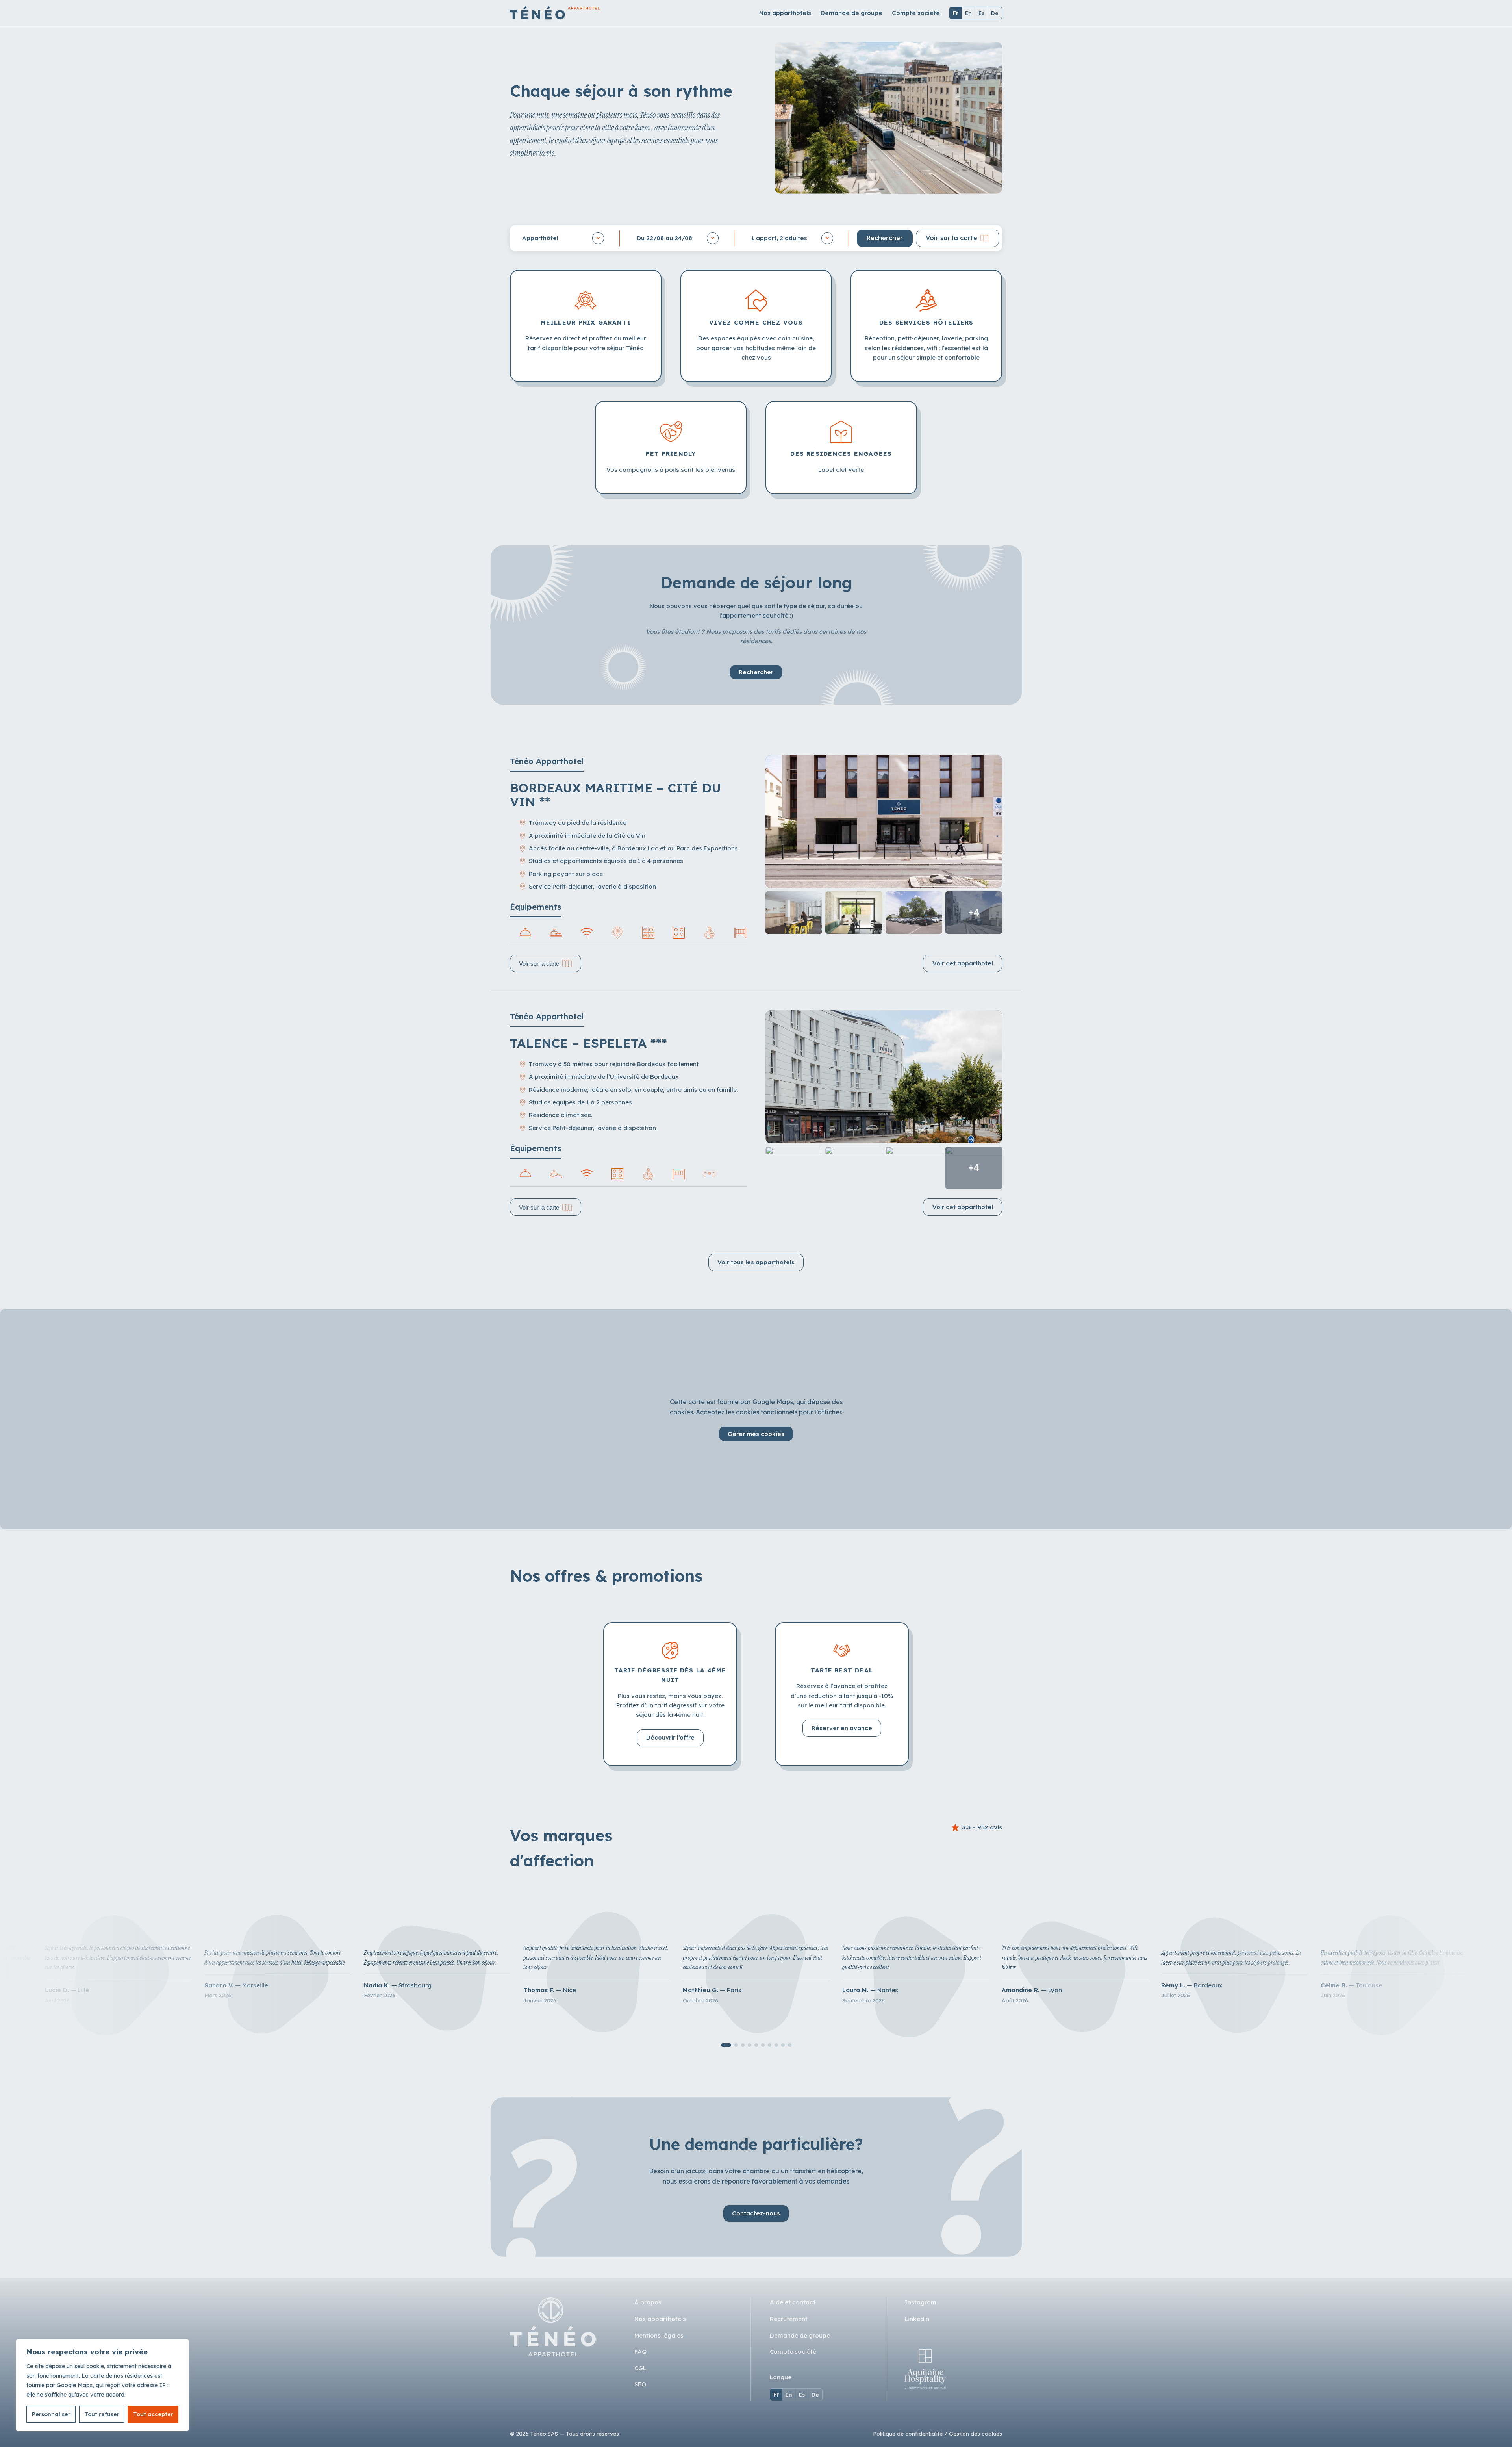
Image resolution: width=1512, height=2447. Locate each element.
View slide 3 (743, 2045)
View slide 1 (726, 2045)
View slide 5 (756, 2045)
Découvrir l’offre (670, 1737)
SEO (640, 2384)
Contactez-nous (756, 2213)
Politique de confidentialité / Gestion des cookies (938, 2433)
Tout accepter (153, 2414)
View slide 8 (776, 2045)
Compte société (916, 13)
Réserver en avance (842, 1728)
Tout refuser (102, 2414)
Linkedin (917, 2319)
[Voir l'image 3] (854, 913)
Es (981, 13)
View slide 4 (750, 2045)
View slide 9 (783, 2045)
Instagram (921, 2302)
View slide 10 (790, 2045)
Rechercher (756, 672)
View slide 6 (763, 2045)
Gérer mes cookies (756, 1434)
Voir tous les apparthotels (756, 1262)
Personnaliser (51, 2414)
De (995, 13)
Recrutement (789, 2319)
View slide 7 (770, 2045)
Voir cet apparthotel (963, 963)
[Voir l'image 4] (914, 913)
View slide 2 (736, 2045)
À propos (648, 2302)
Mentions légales (659, 2335)
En (968, 13)
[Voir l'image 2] (794, 913)
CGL (640, 2368)
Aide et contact (793, 2302)
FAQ (640, 2351)
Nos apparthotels (785, 13)
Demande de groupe (851, 13)
